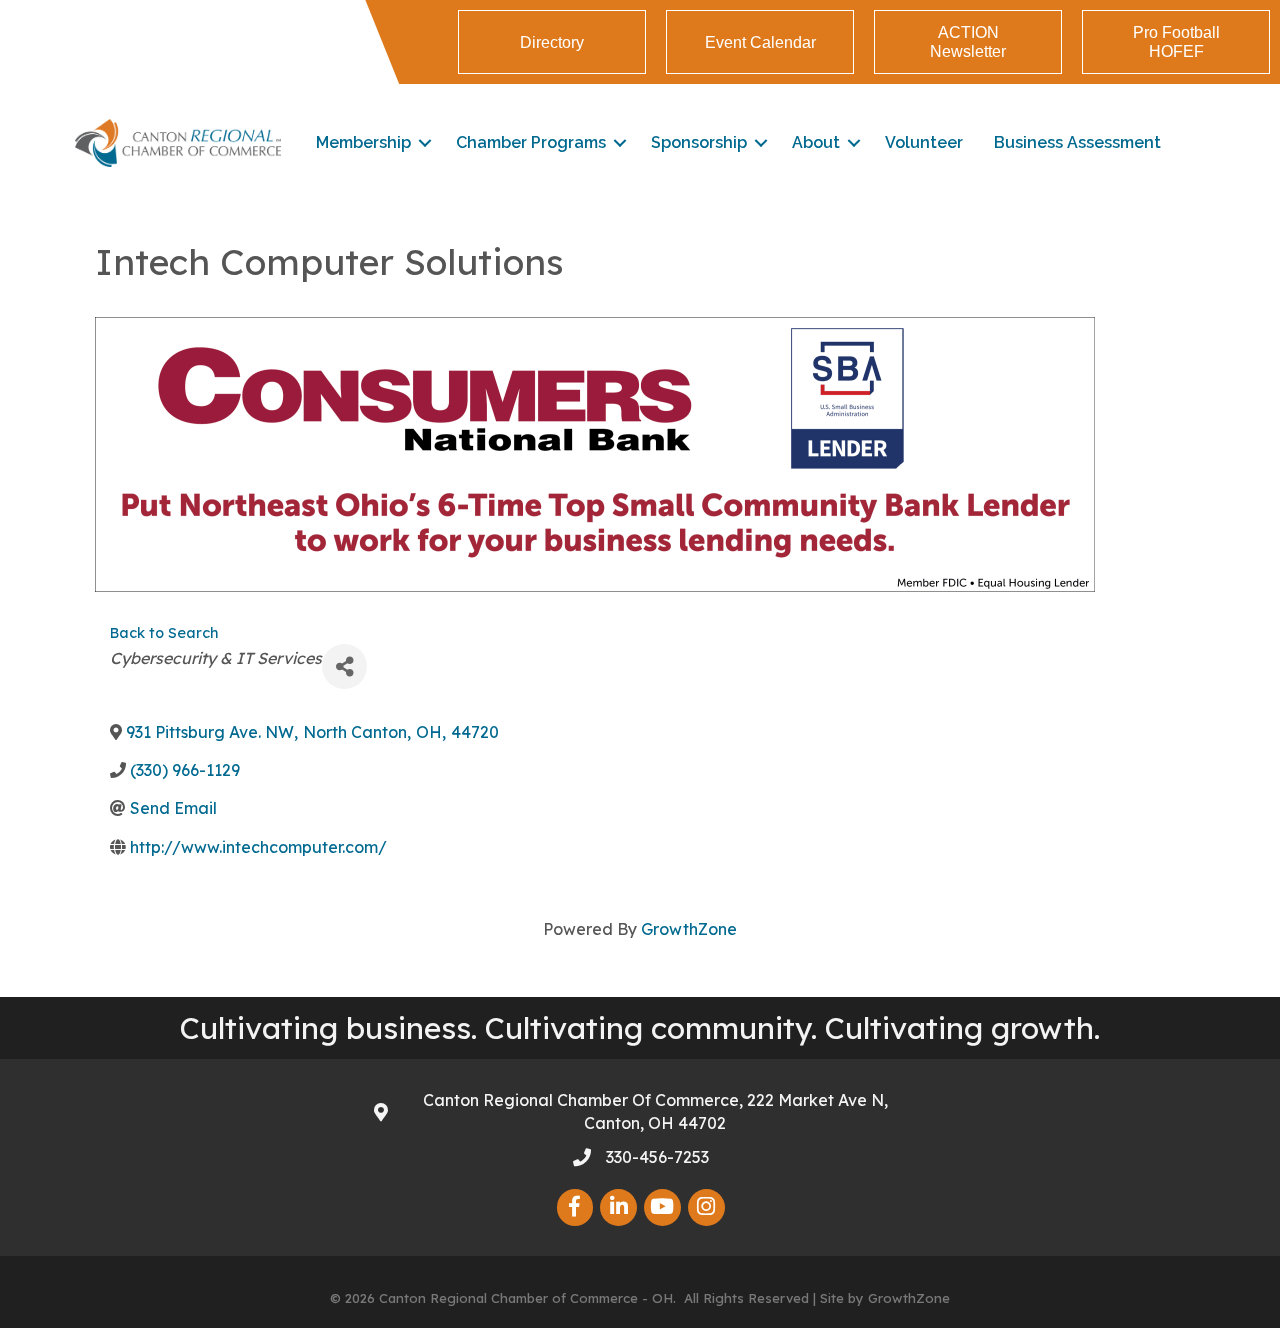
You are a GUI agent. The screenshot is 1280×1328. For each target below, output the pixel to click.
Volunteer (924, 142)
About (816, 142)
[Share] (344, 666)
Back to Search (164, 633)
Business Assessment (1077, 142)
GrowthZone (689, 929)
